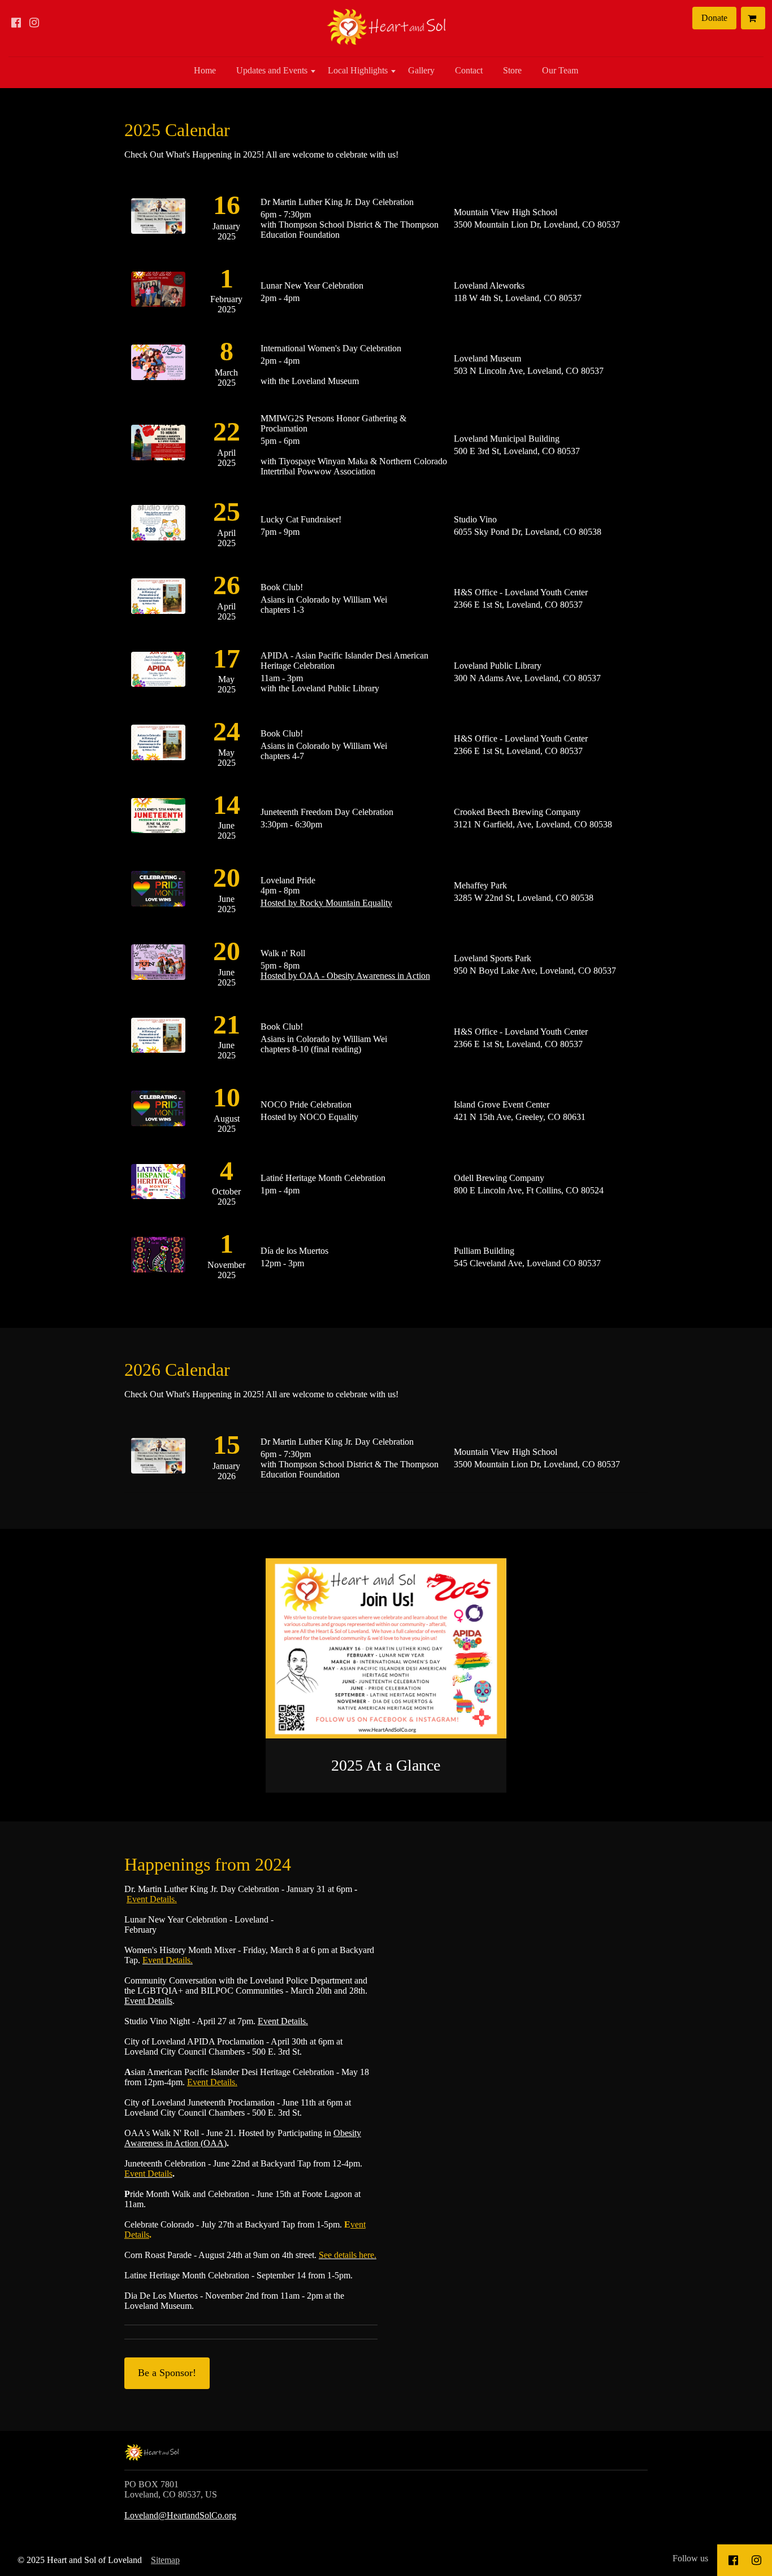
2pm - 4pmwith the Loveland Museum (310, 371)
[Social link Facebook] (16, 23)
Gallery (421, 70)
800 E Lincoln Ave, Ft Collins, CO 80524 (529, 1190)
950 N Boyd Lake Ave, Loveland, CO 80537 (535, 971)
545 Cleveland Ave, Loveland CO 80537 (527, 1263)
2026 (227, 1476)
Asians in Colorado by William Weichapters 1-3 (324, 605)
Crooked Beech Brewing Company (517, 812)
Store (512, 70)
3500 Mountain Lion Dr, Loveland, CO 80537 (537, 225)
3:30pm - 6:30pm (291, 824)
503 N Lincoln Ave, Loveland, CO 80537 (529, 371)
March (226, 372)
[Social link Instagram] (34, 23)
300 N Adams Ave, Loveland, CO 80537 (527, 678)
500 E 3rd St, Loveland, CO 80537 (517, 451)
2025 (227, 236)
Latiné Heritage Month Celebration (323, 1178)
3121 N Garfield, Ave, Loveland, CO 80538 (533, 824)
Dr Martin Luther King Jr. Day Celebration (337, 202)
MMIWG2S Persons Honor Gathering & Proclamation (333, 423)
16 (227, 205)
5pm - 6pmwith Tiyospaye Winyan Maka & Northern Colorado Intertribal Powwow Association (354, 456)
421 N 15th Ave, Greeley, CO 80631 (520, 1117)
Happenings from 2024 (208, 1864)
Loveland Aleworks (489, 286)
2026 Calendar (177, 1370)
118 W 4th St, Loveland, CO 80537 (518, 298)
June (226, 825)
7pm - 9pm (280, 532)
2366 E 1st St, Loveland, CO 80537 (518, 605)
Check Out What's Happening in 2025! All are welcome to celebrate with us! (261, 154)
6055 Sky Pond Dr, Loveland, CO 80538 (528, 532)
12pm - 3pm (282, 1263)
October (226, 1191)
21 (227, 1024)
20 (227, 877)
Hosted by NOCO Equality (309, 1117)
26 (227, 585)
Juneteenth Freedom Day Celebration (327, 812)
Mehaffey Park (480, 885)
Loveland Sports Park (493, 958)
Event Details (148, 2001)
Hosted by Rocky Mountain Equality (326, 903)
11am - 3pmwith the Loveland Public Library (320, 683)
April (226, 453)
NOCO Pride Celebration (306, 1104)
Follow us (690, 2558)
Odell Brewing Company (499, 1178)
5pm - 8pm (345, 971)
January (226, 226)
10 (227, 1097)
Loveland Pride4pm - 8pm (288, 885)
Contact (469, 70)
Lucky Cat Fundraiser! (301, 519)
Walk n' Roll (283, 953)
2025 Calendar (177, 130)
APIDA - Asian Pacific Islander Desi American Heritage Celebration (344, 661)
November (226, 1265)
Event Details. (152, 1899)
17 (227, 658)
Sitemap (165, 2560)
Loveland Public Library (498, 666)
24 (227, 731)
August (227, 1119)
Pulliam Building (484, 1251)
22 (227, 431)
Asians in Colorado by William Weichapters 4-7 (324, 751)
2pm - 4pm (280, 298)
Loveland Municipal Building (507, 439)
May (226, 679)
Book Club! (282, 587)
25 (227, 511)
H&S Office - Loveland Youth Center (521, 592)
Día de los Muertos (294, 1251)
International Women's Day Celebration (331, 348)
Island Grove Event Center (502, 1104)
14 (227, 805)
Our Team (560, 70)
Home (205, 70)
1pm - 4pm (280, 1190)
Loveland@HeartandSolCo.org (180, 2515)
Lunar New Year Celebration (312, 286)
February (226, 299)
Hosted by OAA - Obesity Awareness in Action (345, 976)
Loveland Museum (487, 358)
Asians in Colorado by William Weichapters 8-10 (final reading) (324, 1044)
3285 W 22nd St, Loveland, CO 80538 (524, 898)
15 (227, 1444)
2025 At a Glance (386, 1765)
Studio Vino (475, 519)
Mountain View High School (506, 212)
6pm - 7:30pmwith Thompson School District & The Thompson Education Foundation (350, 225)
